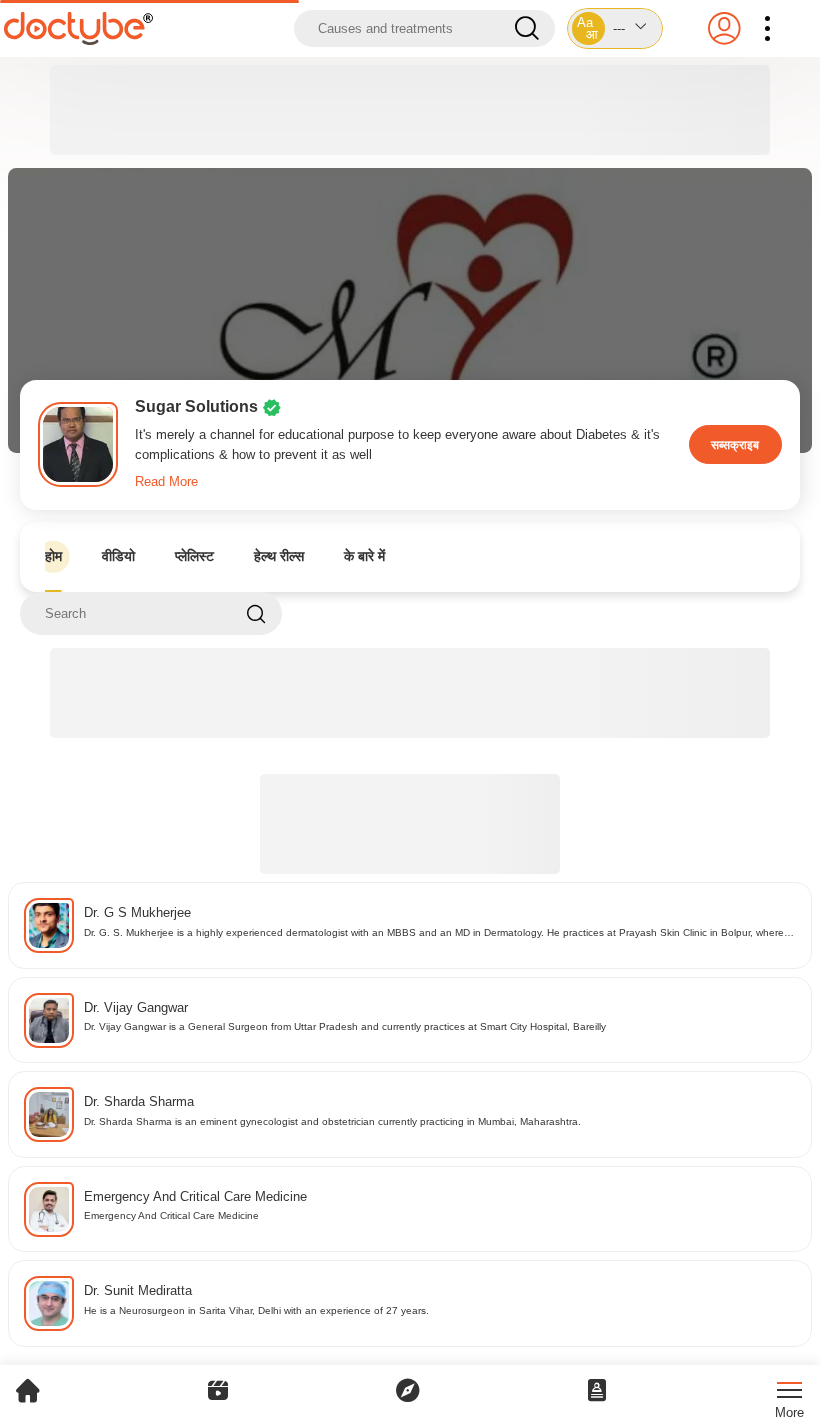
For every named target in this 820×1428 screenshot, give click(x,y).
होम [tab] (53, 556)
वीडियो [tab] (118, 556)
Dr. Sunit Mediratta (138, 1290)
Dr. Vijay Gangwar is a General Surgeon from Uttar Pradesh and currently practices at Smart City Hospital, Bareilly (345, 1026)
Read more (166, 481)
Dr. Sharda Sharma (139, 1101)
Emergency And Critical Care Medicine (195, 1196)
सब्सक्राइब (735, 444)
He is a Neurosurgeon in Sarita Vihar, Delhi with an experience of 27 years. (256, 1310)
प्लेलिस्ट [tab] (194, 556)
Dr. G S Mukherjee (137, 912)
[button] (614, 28)
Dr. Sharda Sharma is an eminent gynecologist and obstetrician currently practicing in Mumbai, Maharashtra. (332, 1121)
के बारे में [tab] (364, 556)
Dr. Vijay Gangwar (136, 1007)
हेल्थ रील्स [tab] (279, 556)
